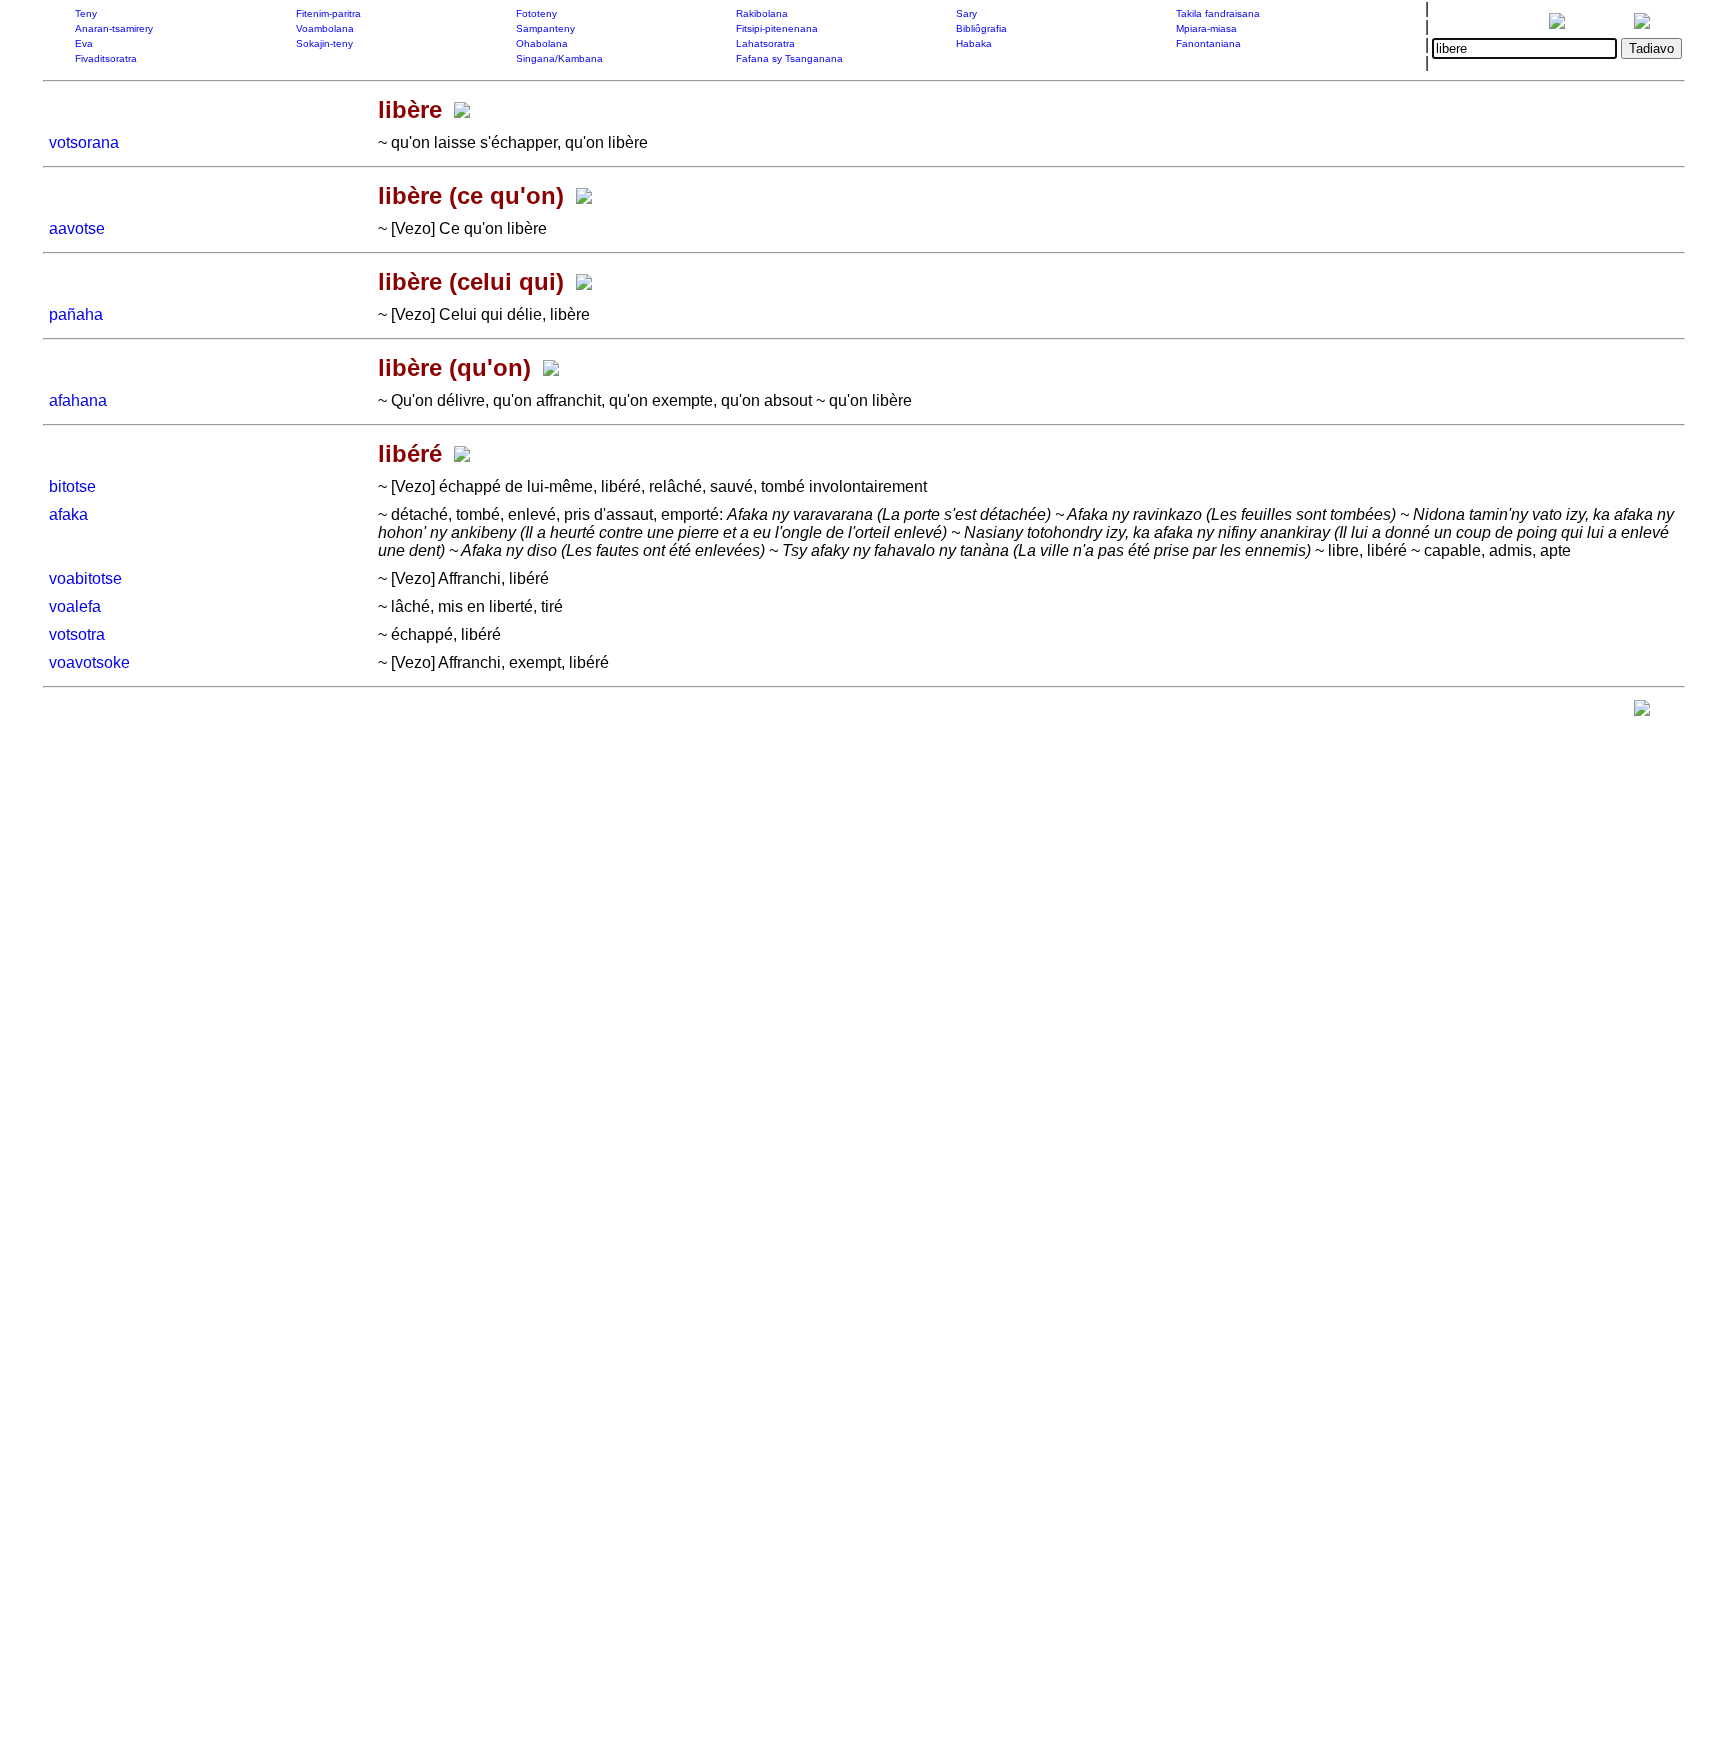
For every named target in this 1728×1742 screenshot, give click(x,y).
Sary (966, 13)
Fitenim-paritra (328, 13)
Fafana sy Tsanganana (789, 58)
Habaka (974, 43)
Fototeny (536, 13)
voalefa (75, 606)
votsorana (84, 142)
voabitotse (85, 578)
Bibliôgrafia (981, 28)
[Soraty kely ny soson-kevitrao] (1642, 712)
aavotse (77, 228)
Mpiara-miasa (1206, 28)
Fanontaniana (1208, 43)
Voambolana (325, 28)
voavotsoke (89, 662)
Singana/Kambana (559, 58)
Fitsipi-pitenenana (777, 28)
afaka (68, 514)
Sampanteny (545, 28)
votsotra (77, 634)
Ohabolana (542, 43)
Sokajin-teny (324, 43)
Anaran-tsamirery (114, 28)
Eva (84, 43)
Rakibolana (762, 13)
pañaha (76, 314)
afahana (78, 400)
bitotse (72, 486)
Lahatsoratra (765, 43)
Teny (86, 13)
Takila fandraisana (1218, 13)
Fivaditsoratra (106, 58)
